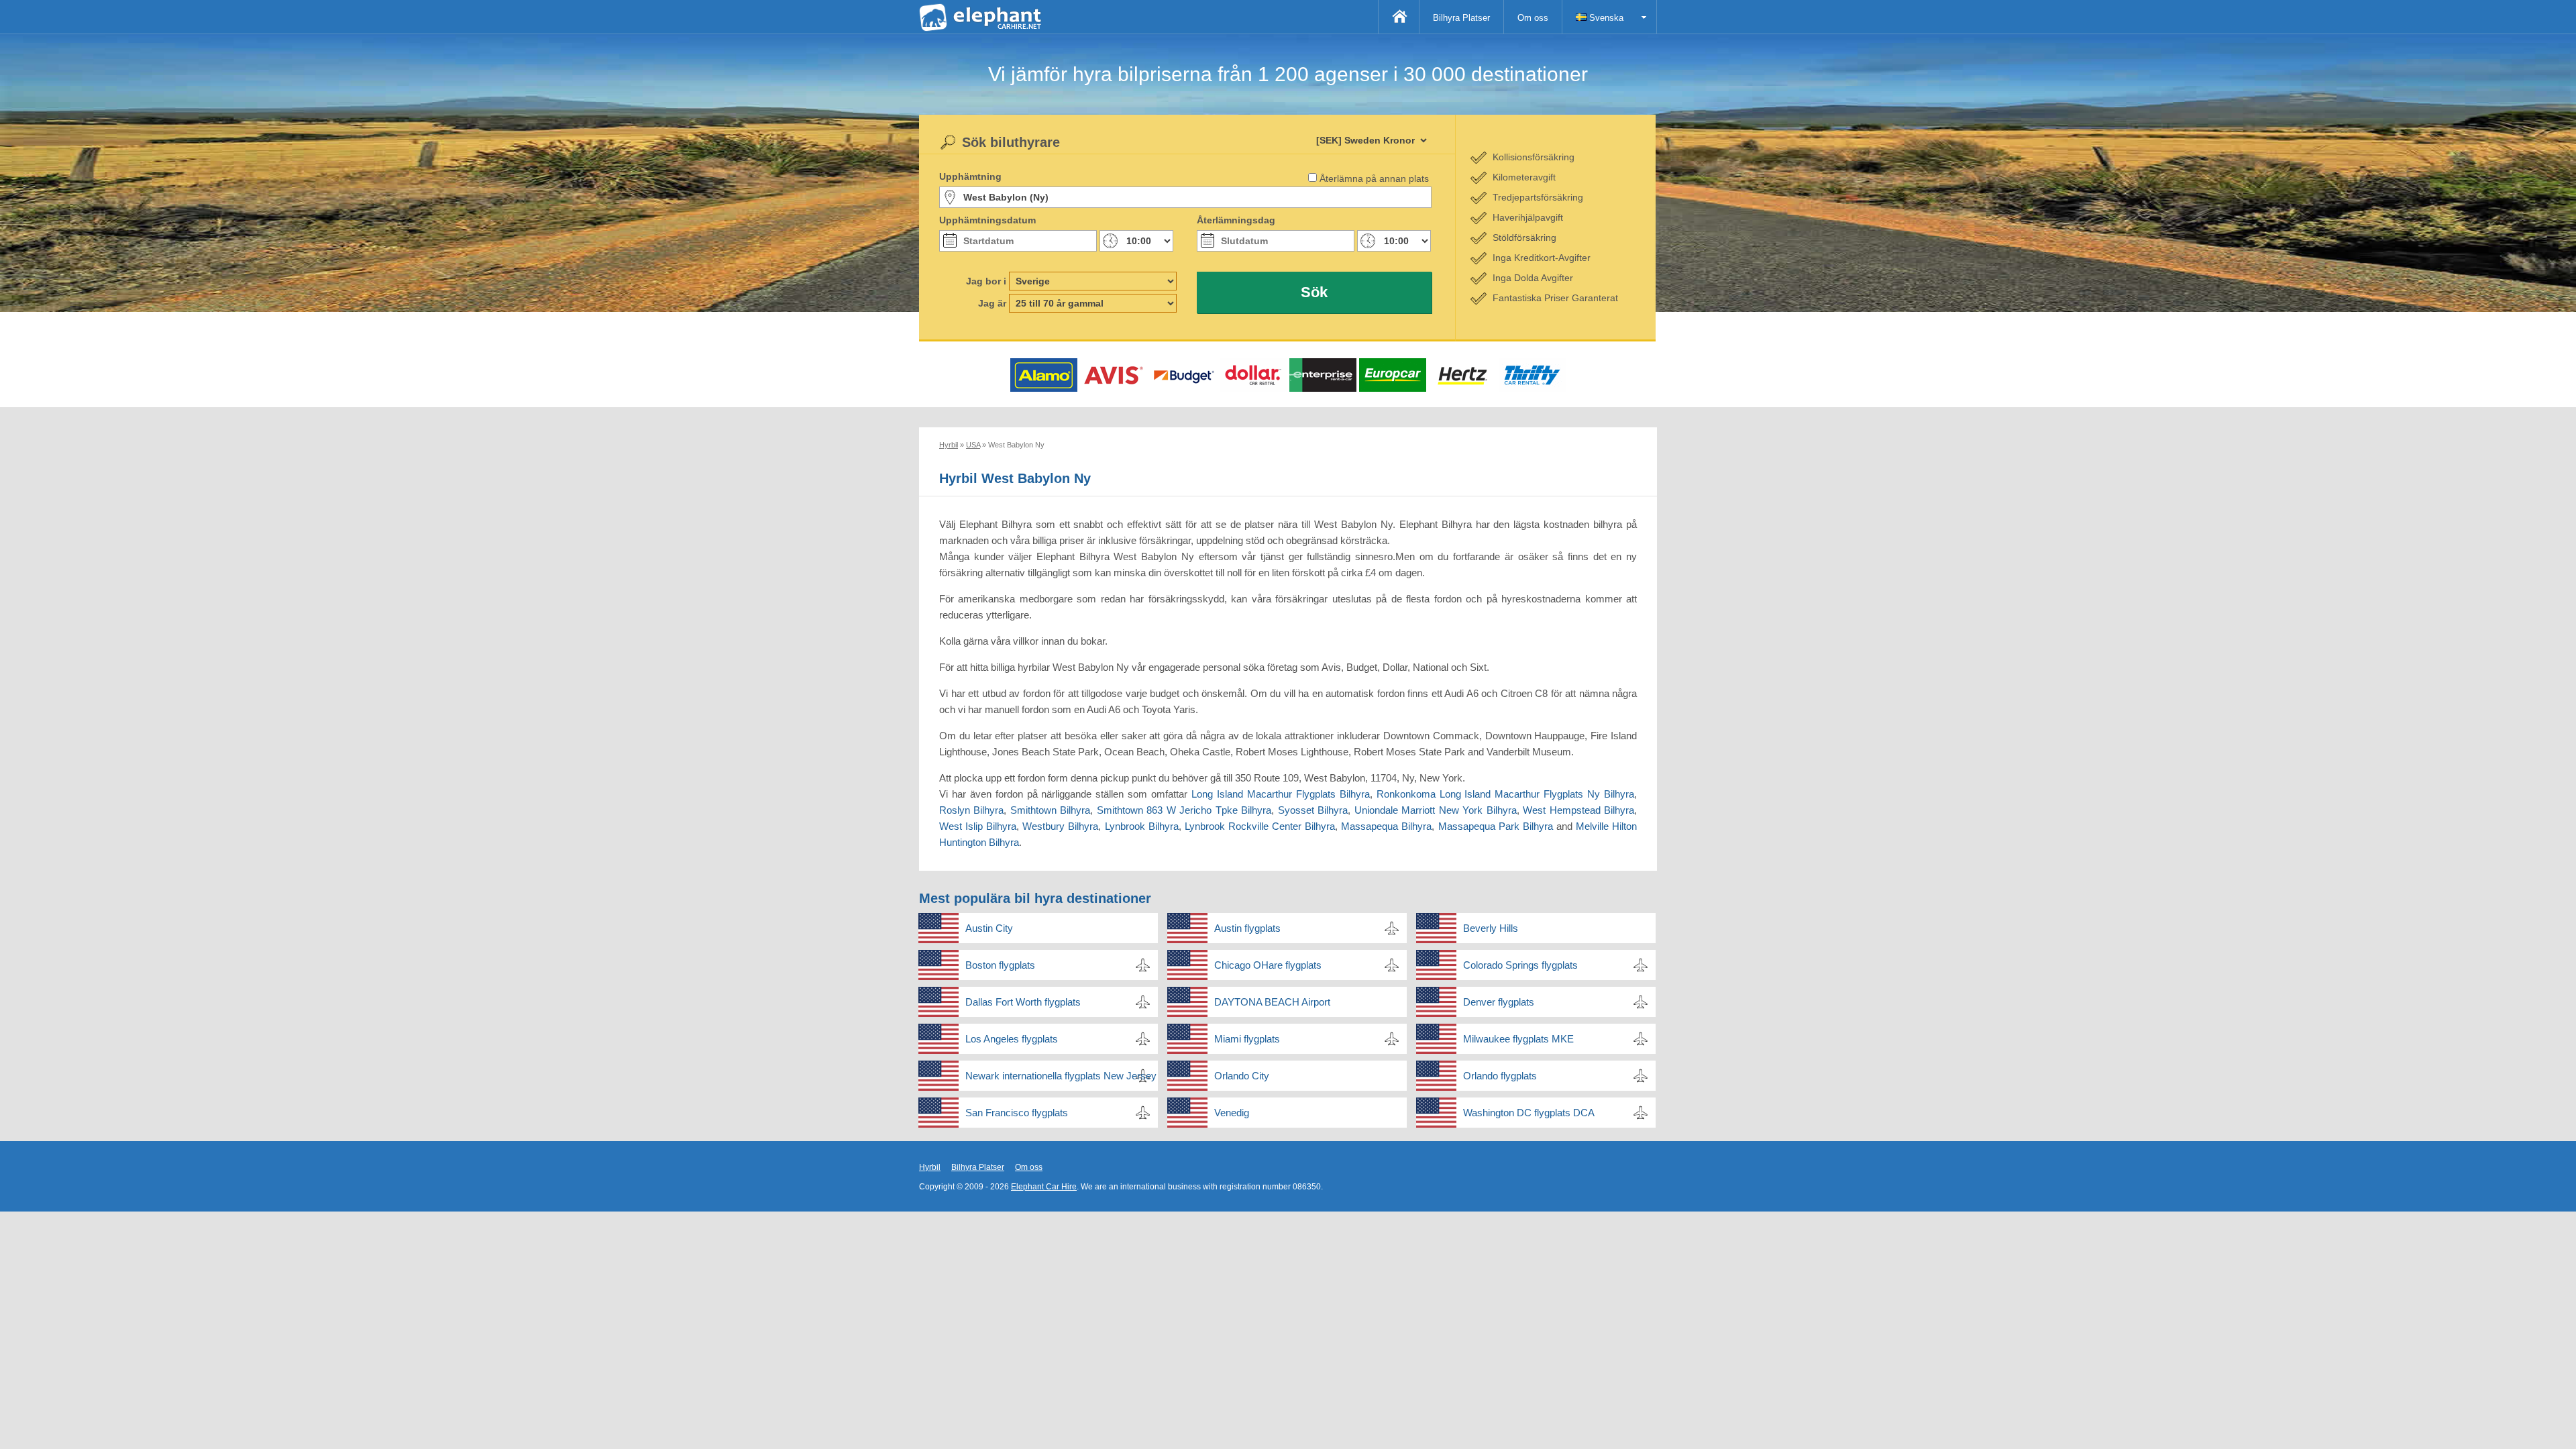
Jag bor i (986, 281)
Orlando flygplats (1500, 1076)
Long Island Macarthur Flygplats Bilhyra (1281, 794)
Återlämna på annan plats (1374, 178)
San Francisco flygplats (1017, 1113)
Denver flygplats (1499, 1002)
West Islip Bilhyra (978, 826)
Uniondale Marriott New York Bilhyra (1436, 810)
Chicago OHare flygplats (1268, 965)
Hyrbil (930, 1167)
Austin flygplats (1247, 928)
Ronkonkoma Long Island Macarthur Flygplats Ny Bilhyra (1505, 794)
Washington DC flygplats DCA (1529, 1113)
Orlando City (1242, 1076)
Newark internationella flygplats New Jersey (1061, 1076)
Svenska (1605, 18)
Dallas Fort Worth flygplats (1023, 1002)
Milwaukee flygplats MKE (1518, 1039)
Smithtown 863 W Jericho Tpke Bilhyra (1184, 810)
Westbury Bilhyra (1060, 826)
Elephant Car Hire (1044, 1187)
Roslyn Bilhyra (971, 810)
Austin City (989, 928)
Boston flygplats (1000, 965)
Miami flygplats (1247, 1039)
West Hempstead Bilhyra (1578, 810)
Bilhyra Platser (1461, 18)
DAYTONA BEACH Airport (1272, 1002)
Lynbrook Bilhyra (1142, 826)
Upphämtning (970, 176)
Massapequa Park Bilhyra (1496, 826)
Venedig (1232, 1113)
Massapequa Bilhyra (1386, 826)
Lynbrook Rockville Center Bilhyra (1260, 826)
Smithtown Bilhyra (1050, 810)
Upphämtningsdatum (987, 220)
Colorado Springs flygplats (1520, 965)
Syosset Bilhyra (1313, 810)
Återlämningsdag (1236, 220)
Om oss (1533, 18)
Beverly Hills (1491, 928)
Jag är (992, 303)
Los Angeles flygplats (1012, 1039)
